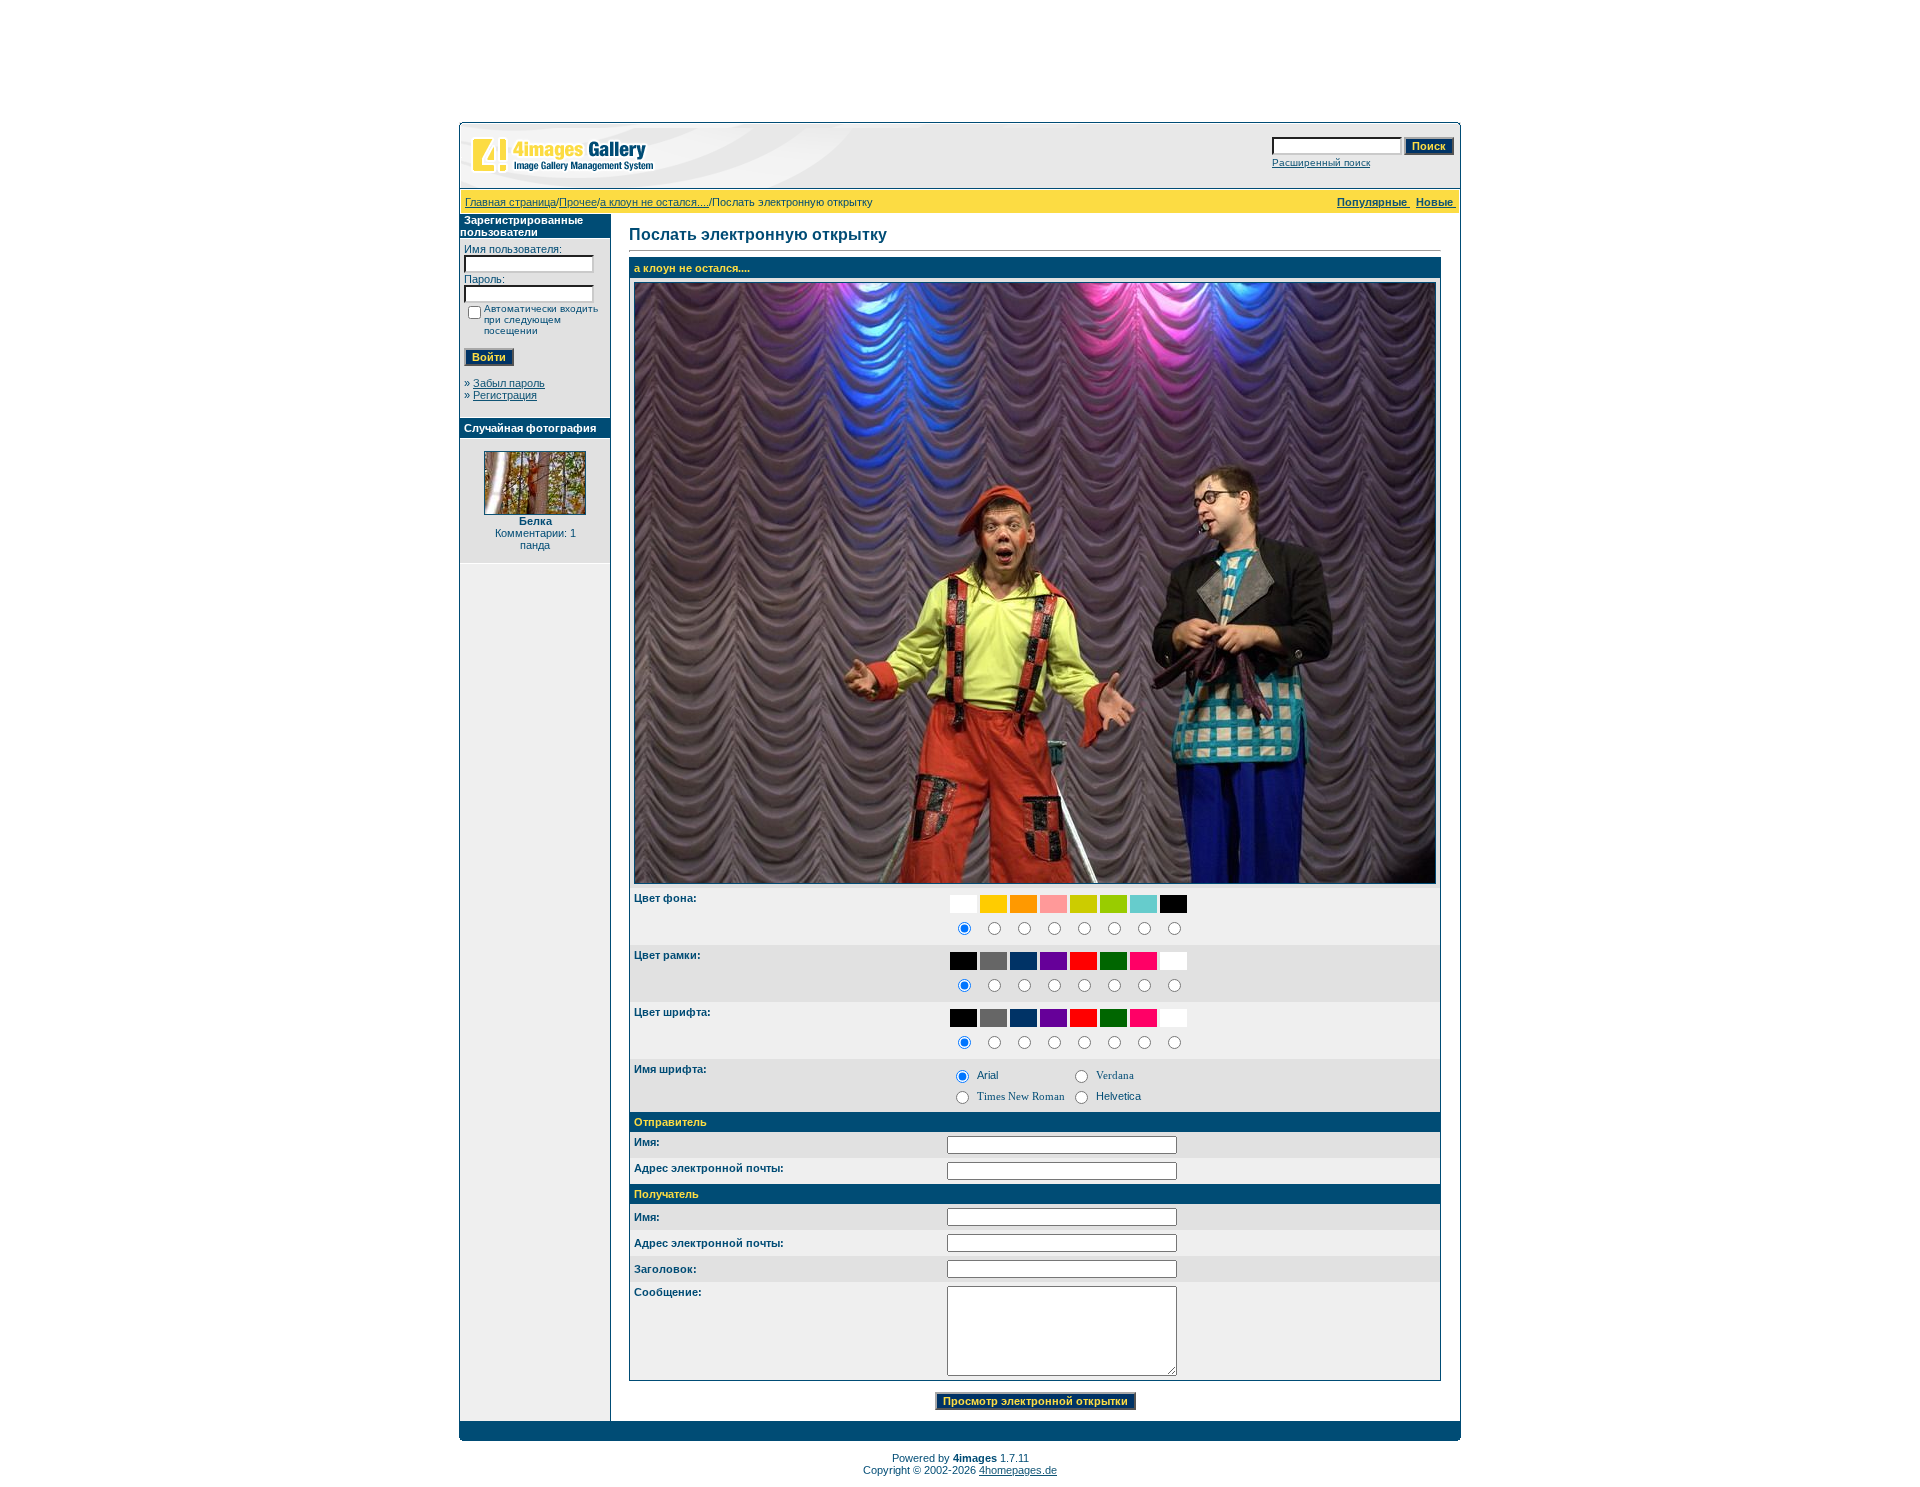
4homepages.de (1018, 1470)
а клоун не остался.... (654, 202)
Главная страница (510, 202)
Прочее (578, 202)
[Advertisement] (960, 65)
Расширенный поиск (1321, 162)
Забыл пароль (509, 383)
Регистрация (505, 395)
